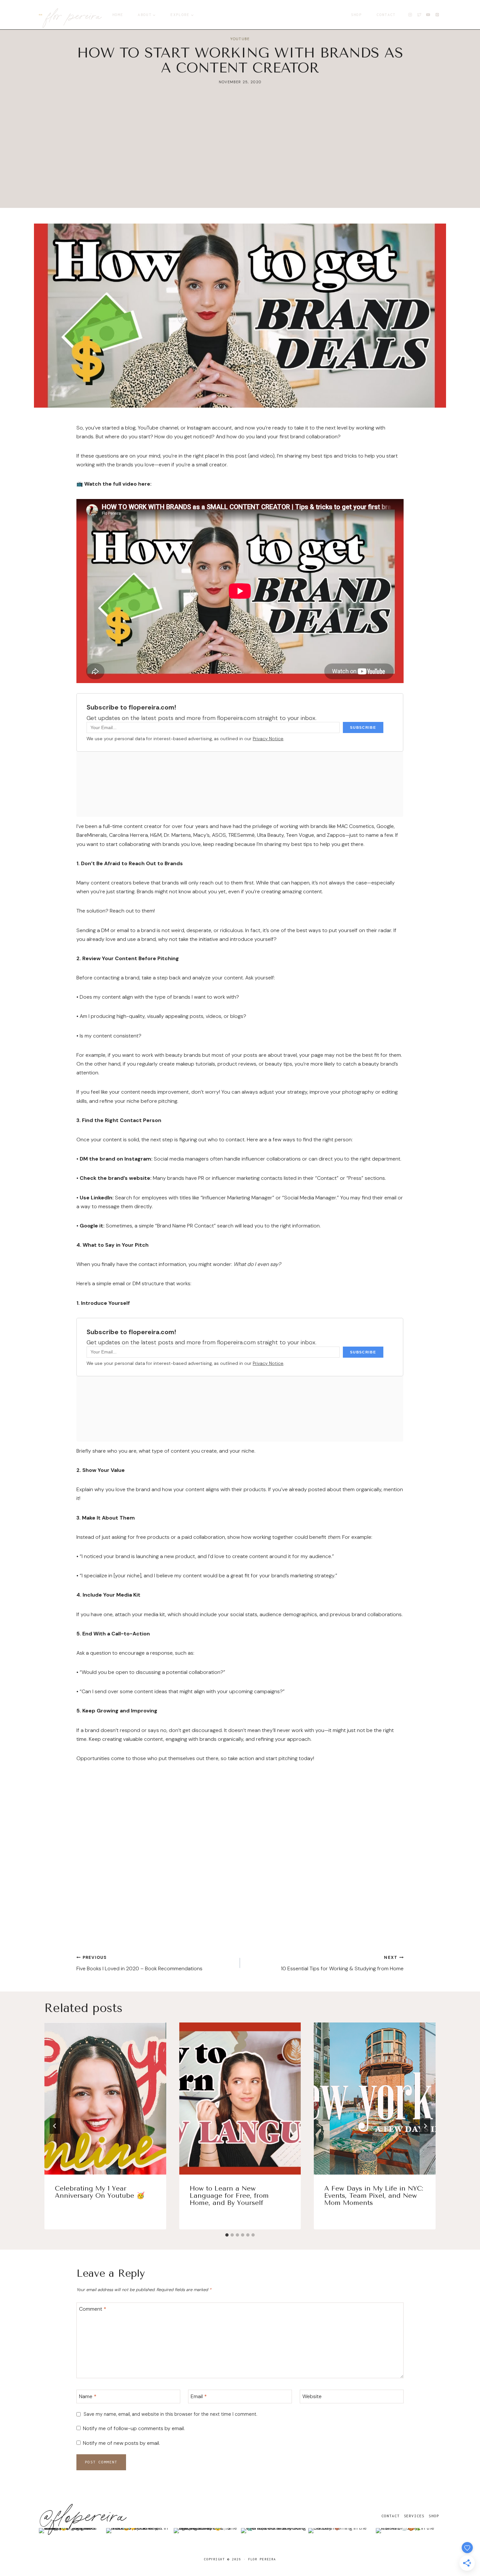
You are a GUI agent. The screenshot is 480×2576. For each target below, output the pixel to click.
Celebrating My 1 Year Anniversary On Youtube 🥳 (100, 2192)
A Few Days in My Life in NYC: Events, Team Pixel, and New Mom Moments (374, 2196)
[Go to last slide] (55, 2126)
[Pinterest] (437, 15)
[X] (419, 15)
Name (88, 2396)
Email (199, 2396)
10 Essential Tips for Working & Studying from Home (342, 1963)
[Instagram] (410, 15)
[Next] (425, 2126)
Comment (93, 2309)
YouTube (240, 39)
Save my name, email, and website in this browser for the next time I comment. (170, 2414)
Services (414, 2516)
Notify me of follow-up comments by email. (134, 2428)
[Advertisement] (240, 162)
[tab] (227, 2235)
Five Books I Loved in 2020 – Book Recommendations (139, 1963)
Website (312, 2396)
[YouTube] (428, 15)
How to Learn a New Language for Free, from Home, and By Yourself (229, 2196)
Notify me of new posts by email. (121, 2443)
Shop (356, 15)
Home (118, 15)
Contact (386, 15)
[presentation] (105, 2099)
